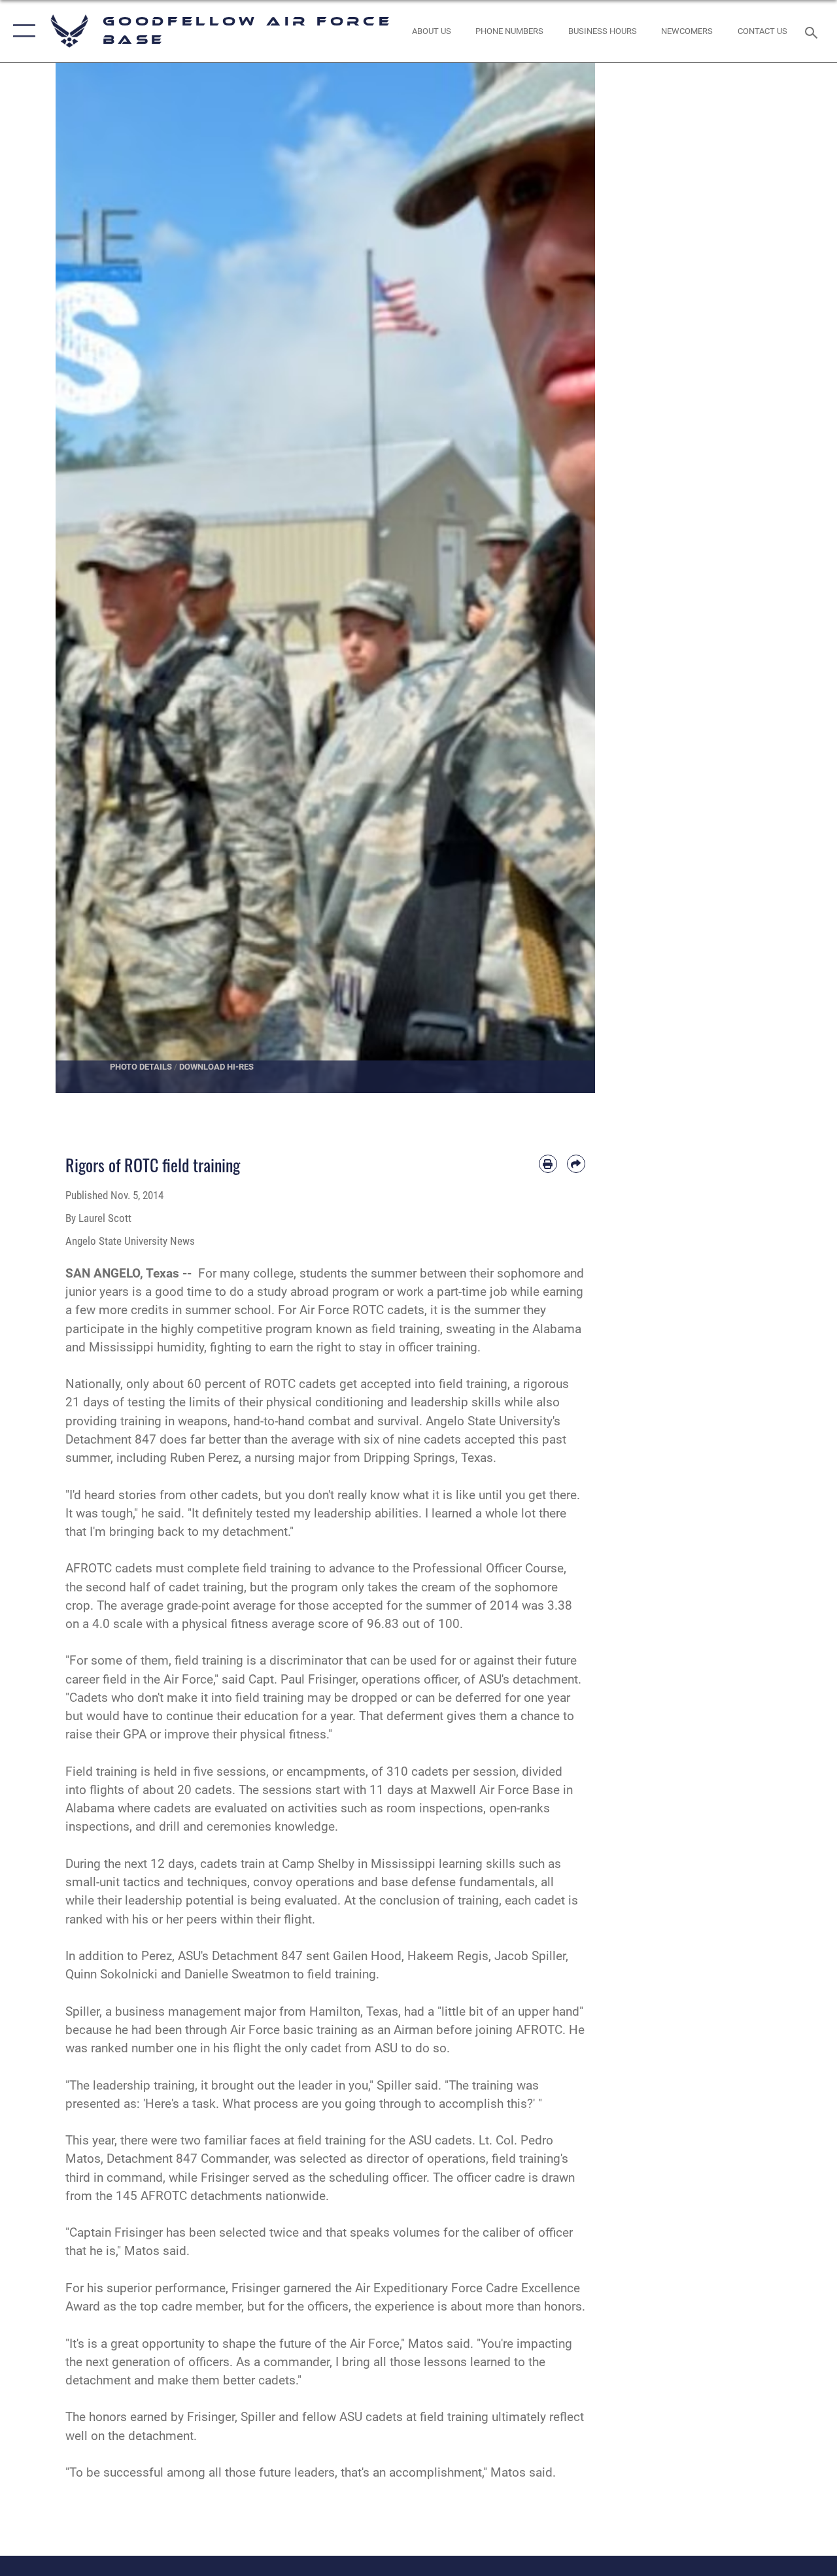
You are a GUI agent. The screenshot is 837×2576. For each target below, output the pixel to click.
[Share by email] (576, 1164)
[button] (21, 31)
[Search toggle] (813, 31)
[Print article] (548, 1164)
